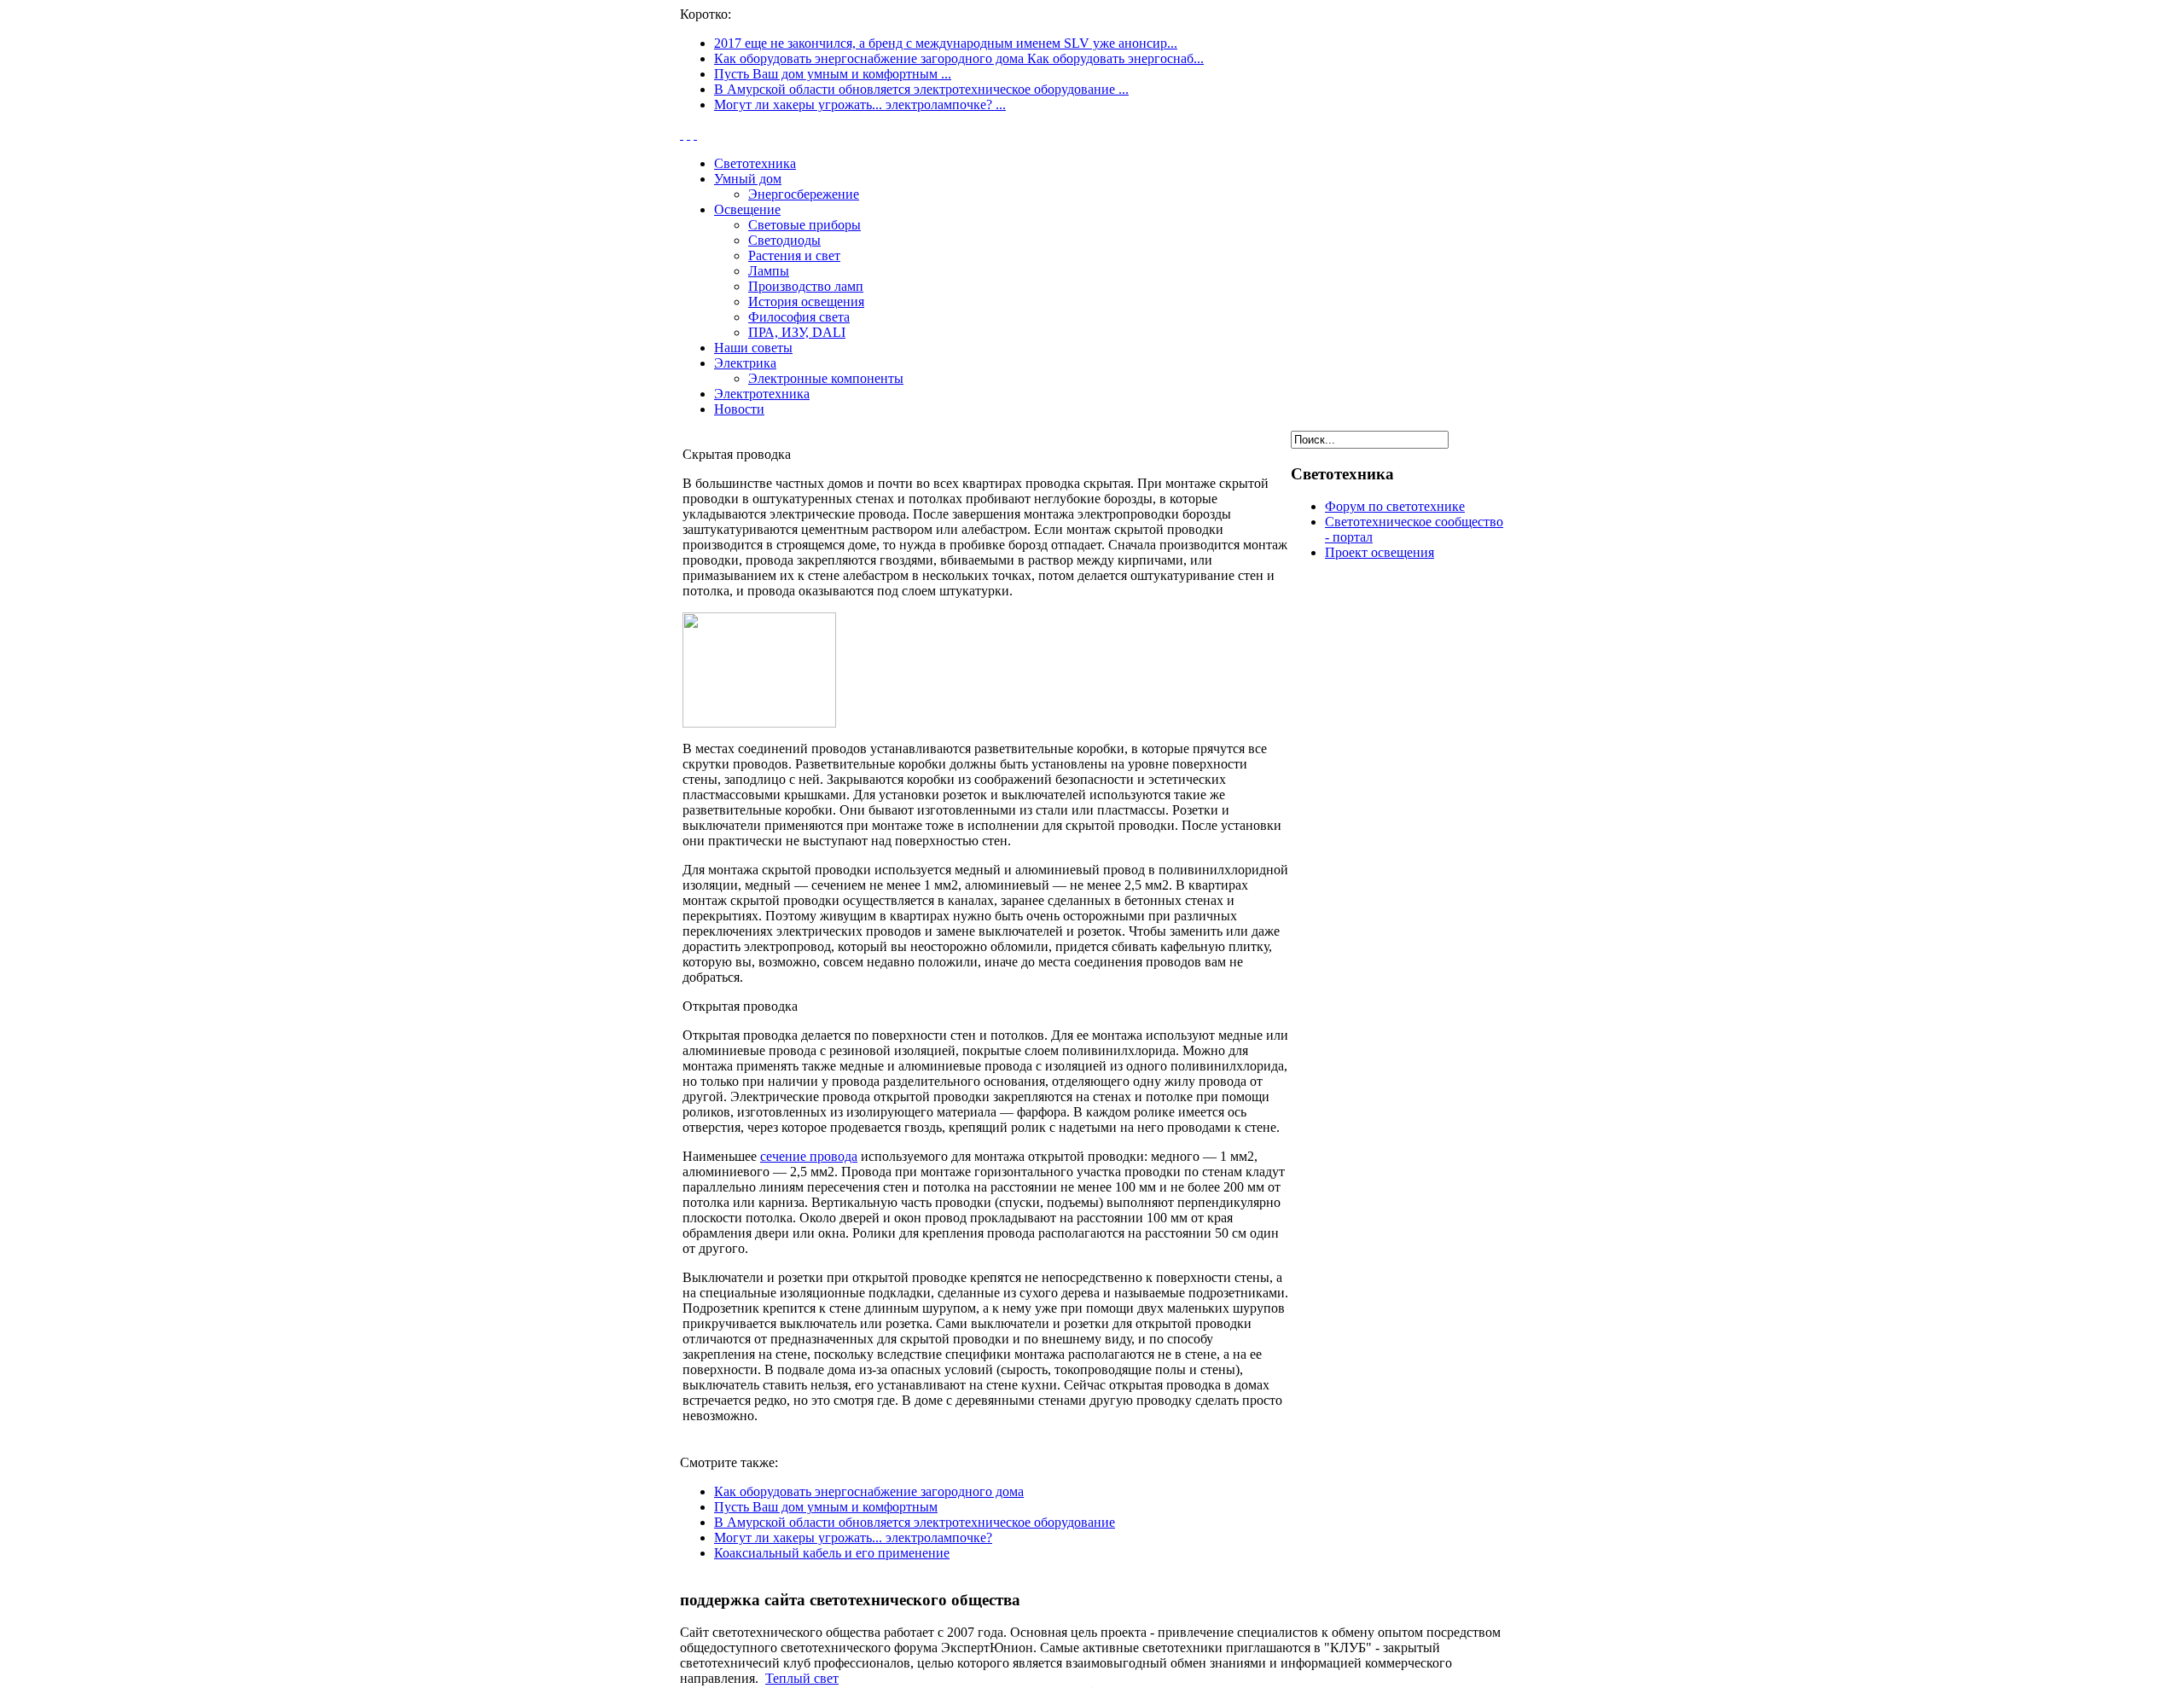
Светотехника (755, 163)
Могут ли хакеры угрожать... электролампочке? (853, 1537)
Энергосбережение (804, 194)
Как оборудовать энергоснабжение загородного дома (869, 1491)
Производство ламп (806, 286)
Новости (739, 409)
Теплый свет (802, 1678)
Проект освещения (1380, 552)
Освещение (747, 209)
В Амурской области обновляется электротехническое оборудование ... (921, 89)
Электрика (745, 363)
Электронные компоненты (826, 378)
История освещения (806, 302)
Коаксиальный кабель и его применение (832, 1553)
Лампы (769, 271)
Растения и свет (794, 255)
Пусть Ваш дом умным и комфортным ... (833, 74)
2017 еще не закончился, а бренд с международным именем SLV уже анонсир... (946, 43)
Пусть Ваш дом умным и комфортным (826, 1507)
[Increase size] (682, 134)
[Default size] (688, 134)
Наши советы (753, 348)
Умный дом (748, 179)
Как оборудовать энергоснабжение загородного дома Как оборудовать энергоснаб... (959, 58)
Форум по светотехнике (1395, 506)
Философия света (799, 317)
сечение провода (809, 1156)
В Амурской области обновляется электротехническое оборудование (915, 1522)
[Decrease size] (695, 134)
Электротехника (762, 394)
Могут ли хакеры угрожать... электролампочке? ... (860, 104)
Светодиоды (784, 240)
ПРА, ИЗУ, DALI (797, 332)
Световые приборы (804, 225)
